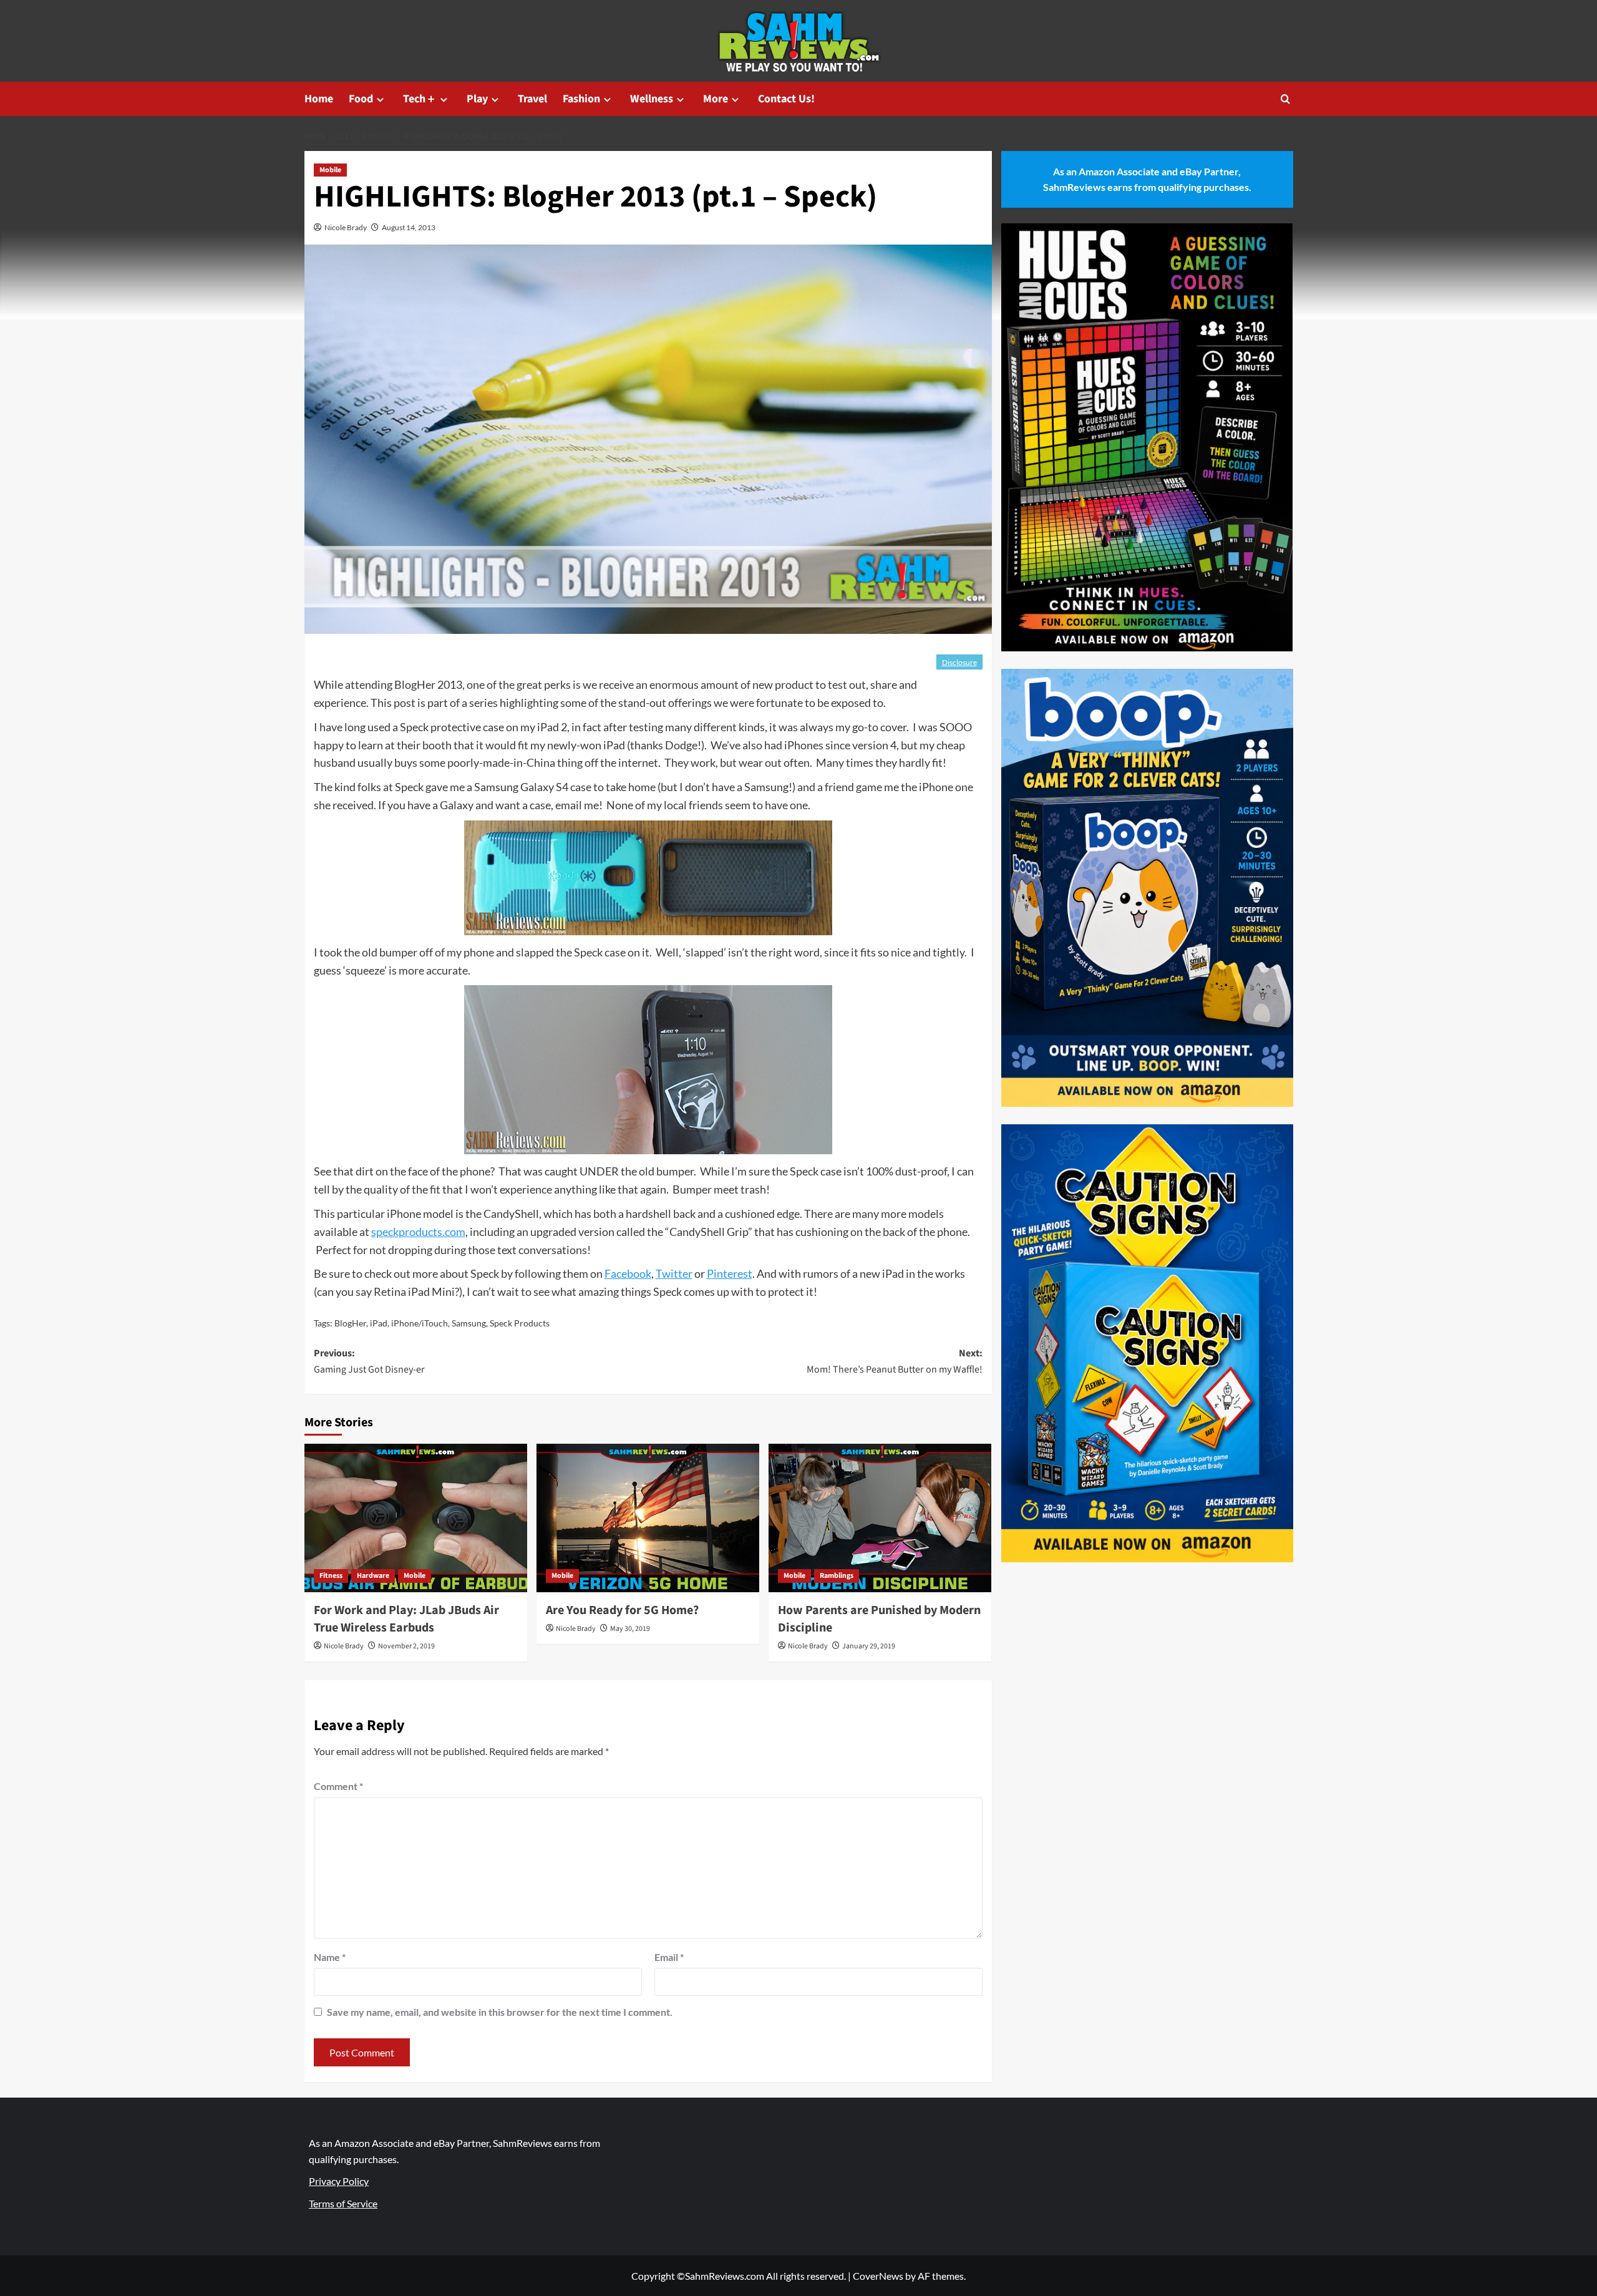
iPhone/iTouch (420, 1323)
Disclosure (959, 662)
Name (330, 1957)
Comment (338, 1786)
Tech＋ (420, 99)
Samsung (469, 1323)
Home (319, 99)
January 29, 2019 (869, 1646)
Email (669, 1957)
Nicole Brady (346, 227)
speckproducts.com (418, 1232)
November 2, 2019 (406, 1646)
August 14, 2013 (409, 227)
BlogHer (350, 1323)
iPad (379, 1323)
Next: (895, 1361)
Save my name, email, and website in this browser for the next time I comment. (500, 2012)
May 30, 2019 (630, 1629)
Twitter (674, 1273)
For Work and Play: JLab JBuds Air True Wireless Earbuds (406, 1619)
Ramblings (837, 1576)
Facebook (628, 1273)
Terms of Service (343, 2203)
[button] (1285, 99)
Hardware (373, 1576)
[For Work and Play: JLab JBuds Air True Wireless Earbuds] (416, 1518)
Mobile (330, 170)
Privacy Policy (339, 2181)
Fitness (331, 1576)
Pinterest (730, 1273)
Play (477, 99)
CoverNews (878, 2276)
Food (361, 99)
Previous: (369, 1361)
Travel (532, 99)
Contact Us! (786, 99)
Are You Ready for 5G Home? (622, 1610)
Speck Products (520, 1323)
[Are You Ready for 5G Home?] (648, 1518)
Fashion (581, 99)
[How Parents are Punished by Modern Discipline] (880, 1518)
